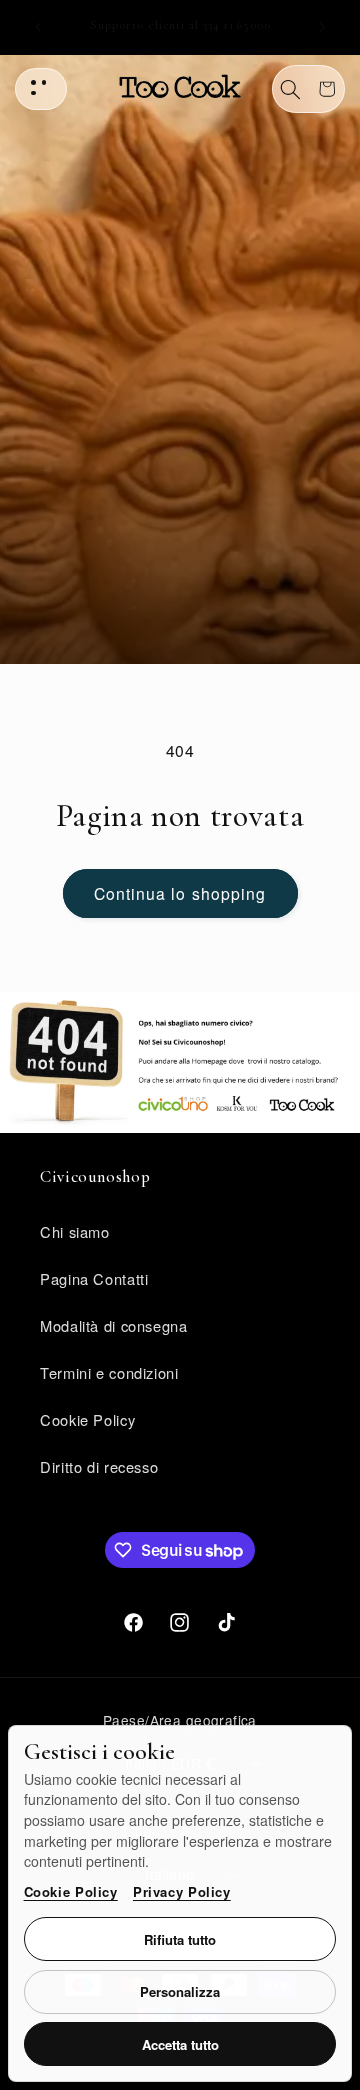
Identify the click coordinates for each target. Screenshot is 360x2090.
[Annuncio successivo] (322, 27)
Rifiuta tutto (180, 1939)
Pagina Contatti (94, 1278)
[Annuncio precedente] (38, 27)
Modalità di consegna (114, 1325)
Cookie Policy (71, 1891)
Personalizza (180, 1991)
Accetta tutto (180, 2044)
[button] (291, 89)
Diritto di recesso (99, 1466)
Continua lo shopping (180, 893)
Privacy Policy (182, 1891)
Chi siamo (75, 1231)
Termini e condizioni (109, 1372)
